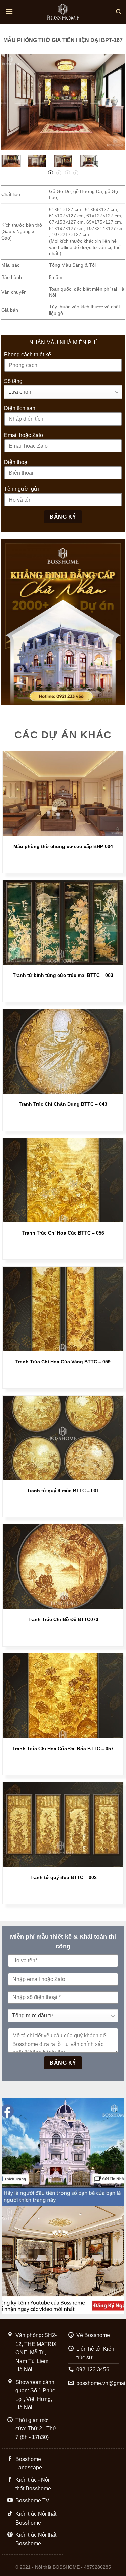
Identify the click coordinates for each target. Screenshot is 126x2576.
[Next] (114, 102)
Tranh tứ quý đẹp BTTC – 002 (63, 1878)
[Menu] (9, 12)
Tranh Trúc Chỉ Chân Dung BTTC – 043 (63, 1104)
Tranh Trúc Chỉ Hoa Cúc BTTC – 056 (63, 1233)
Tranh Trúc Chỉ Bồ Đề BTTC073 (63, 1620)
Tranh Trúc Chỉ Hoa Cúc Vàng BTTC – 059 (63, 1362)
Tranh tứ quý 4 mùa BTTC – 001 (63, 1491)
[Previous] (12, 102)
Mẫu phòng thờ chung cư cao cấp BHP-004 (63, 847)
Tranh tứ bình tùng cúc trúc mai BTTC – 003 (63, 975)
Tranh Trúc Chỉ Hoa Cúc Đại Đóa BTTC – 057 (63, 1749)
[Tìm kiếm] (118, 12)
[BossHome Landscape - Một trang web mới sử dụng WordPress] (63, 12)
